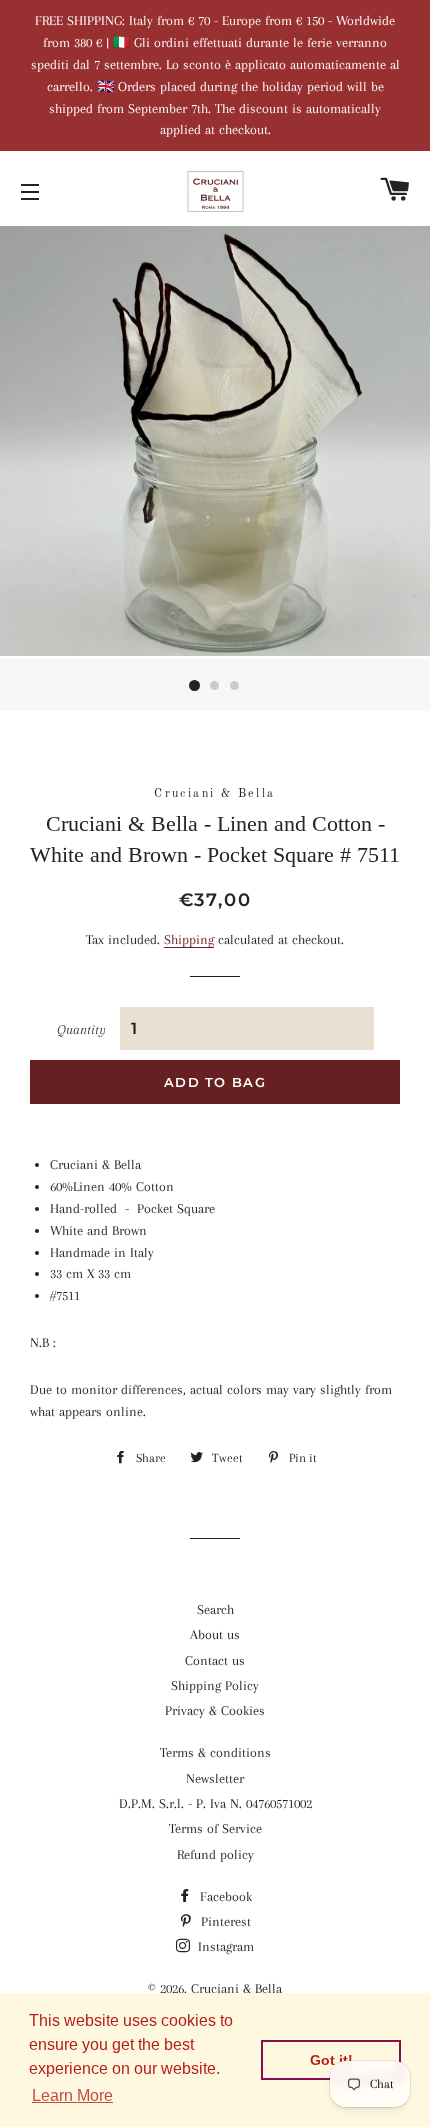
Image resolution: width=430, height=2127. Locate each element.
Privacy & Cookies (215, 1710)
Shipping (189, 939)
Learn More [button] (72, 2095)
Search (215, 1609)
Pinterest (224, 1921)
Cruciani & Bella (236, 1988)
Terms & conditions (215, 1752)
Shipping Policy (215, 1685)
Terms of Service (215, 1828)
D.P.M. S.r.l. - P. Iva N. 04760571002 (215, 1803)
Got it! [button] (331, 2060)
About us (215, 1634)
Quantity (81, 1029)
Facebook (224, 1896)
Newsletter (215, 1778)
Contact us (215, 1660)
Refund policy (215, 1854)
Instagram (224, 1946)
